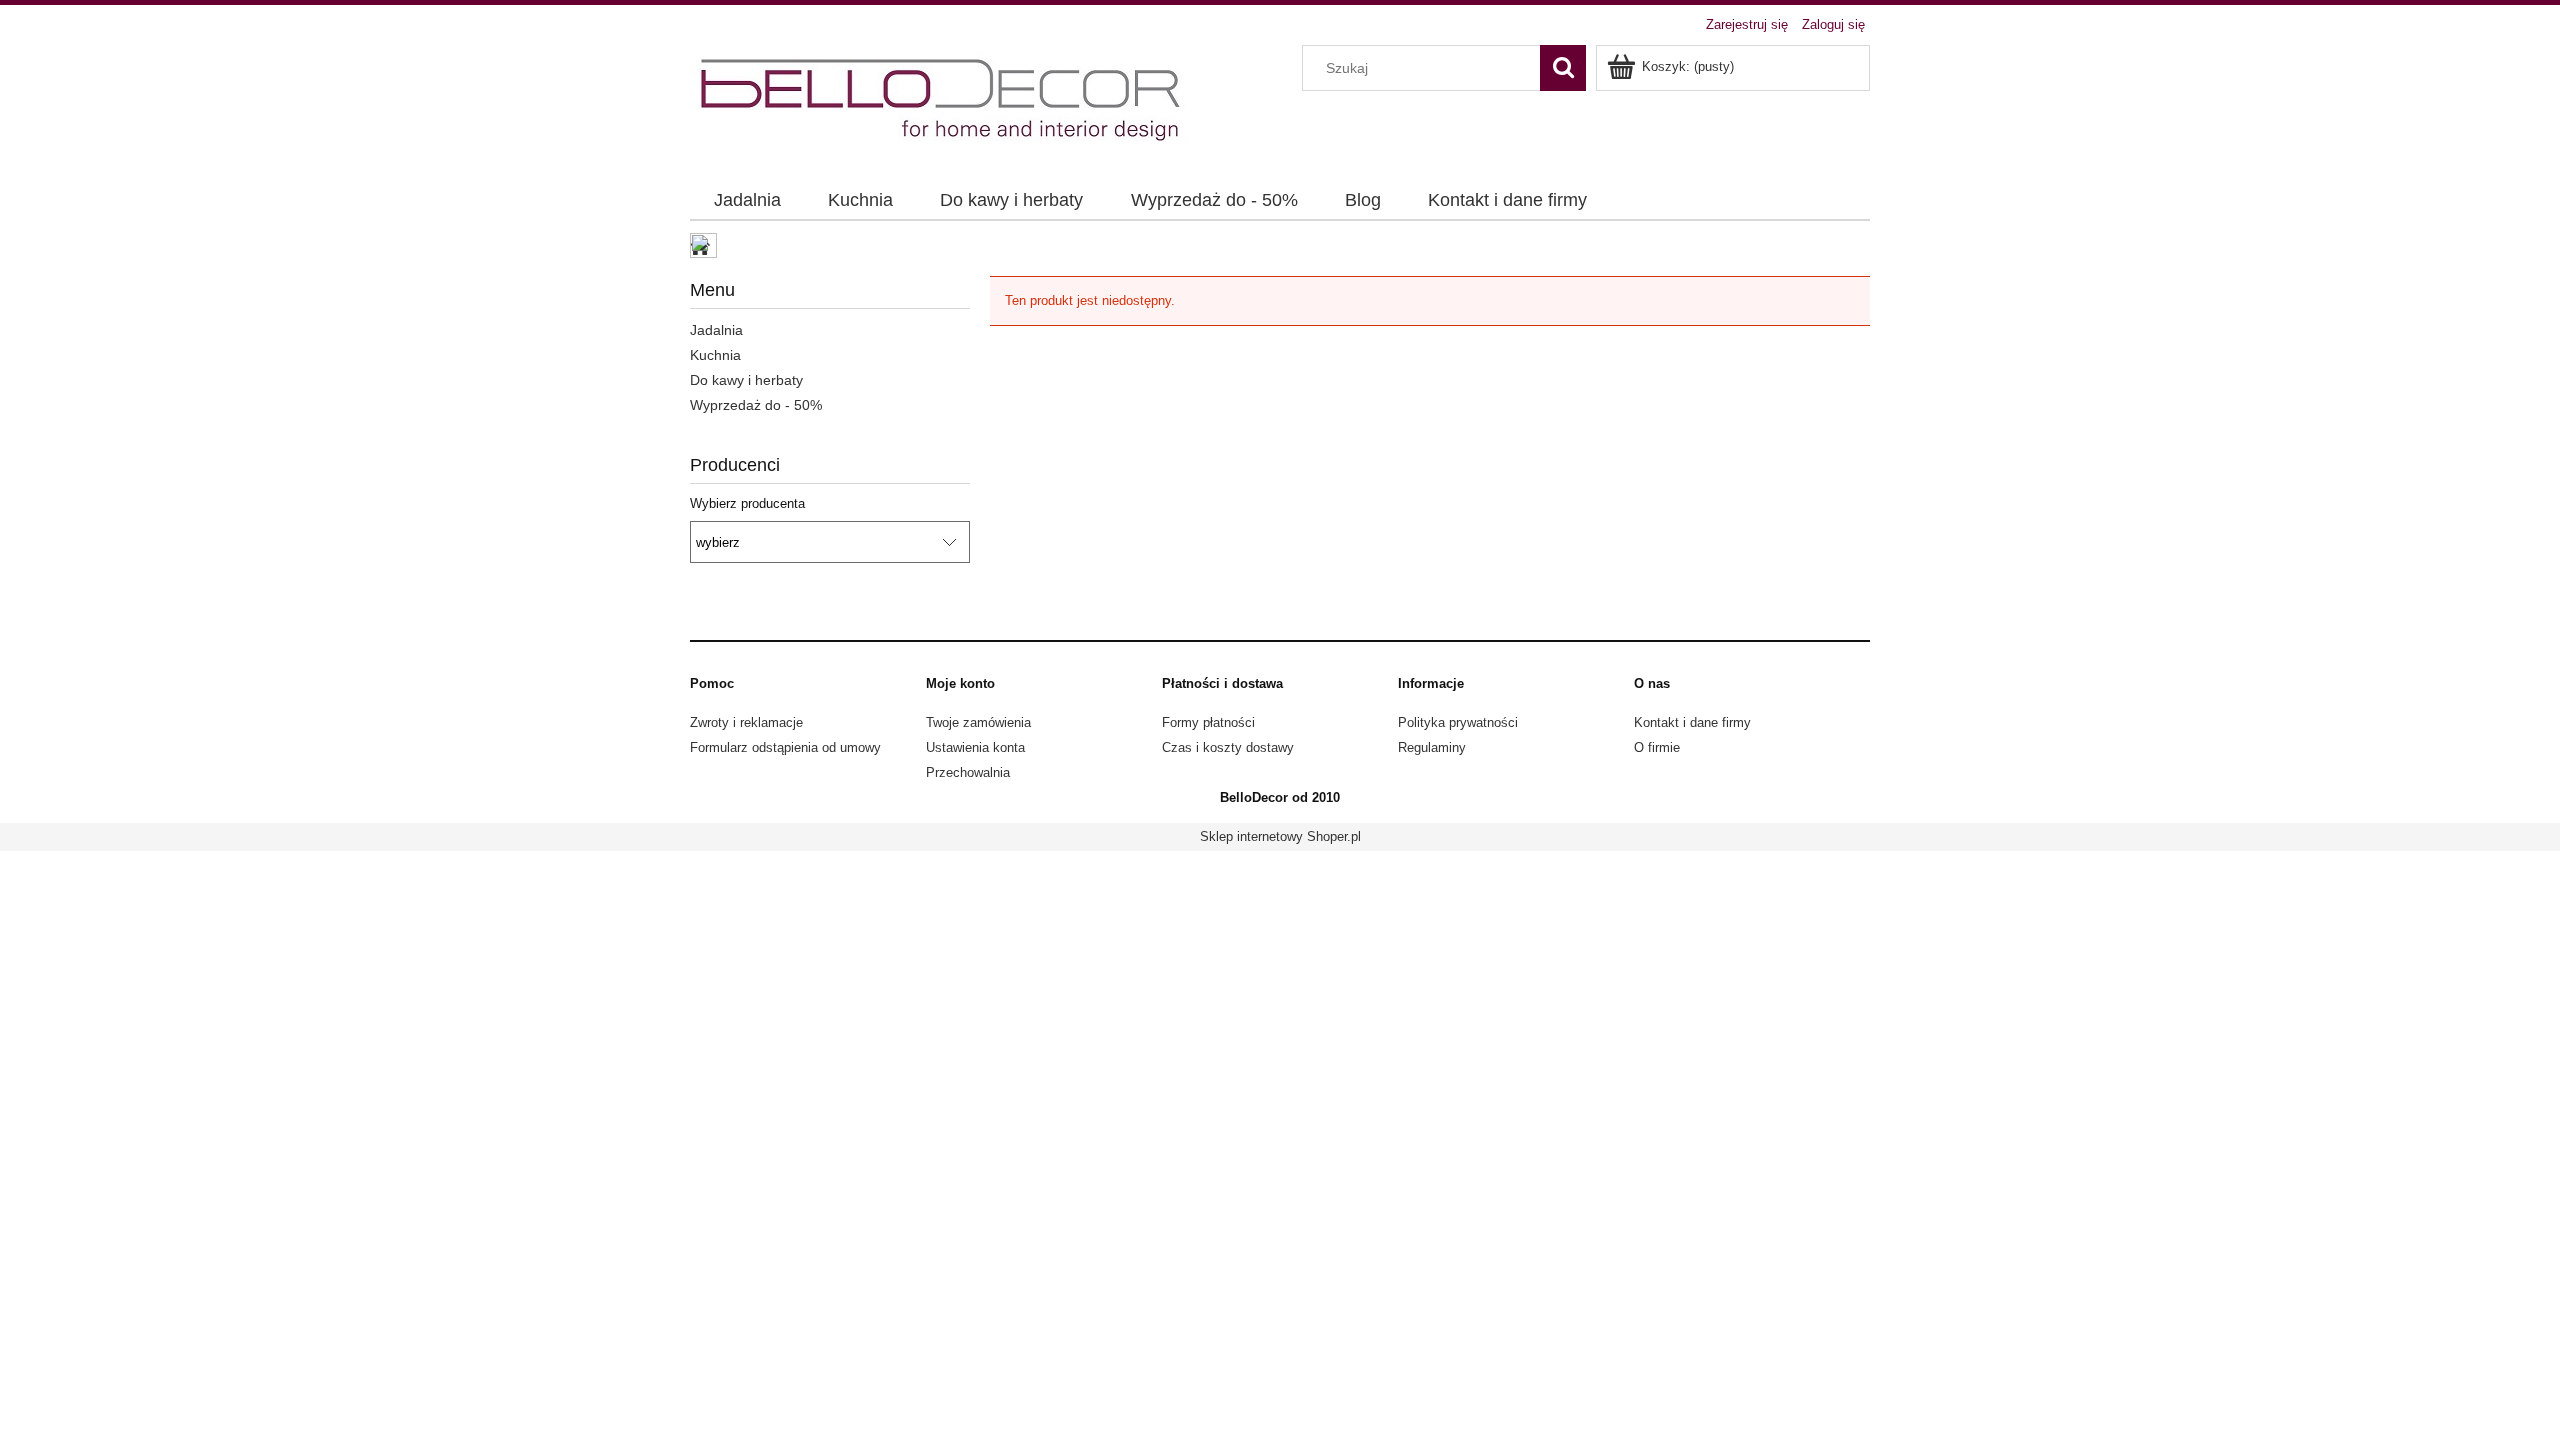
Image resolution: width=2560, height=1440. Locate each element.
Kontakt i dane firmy (1692, 722)
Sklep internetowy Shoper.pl (1280, 836)
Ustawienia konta (975, 747)
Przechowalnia (968, 772)
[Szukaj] (1563, 68)
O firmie (1657, 747)
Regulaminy (1432, 747)
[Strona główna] (943, 100)
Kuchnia (715, 355)
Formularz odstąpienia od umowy (785, 747)
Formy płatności (1208, 722)
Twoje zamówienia (978, 722)
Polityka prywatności (1458, 722)
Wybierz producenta (747, 504)
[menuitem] (747, 201)
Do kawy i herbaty (746, 380)
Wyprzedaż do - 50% (756, 405)
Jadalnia (716, 330)
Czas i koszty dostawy (1228, 747)
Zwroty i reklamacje (746, 722)
